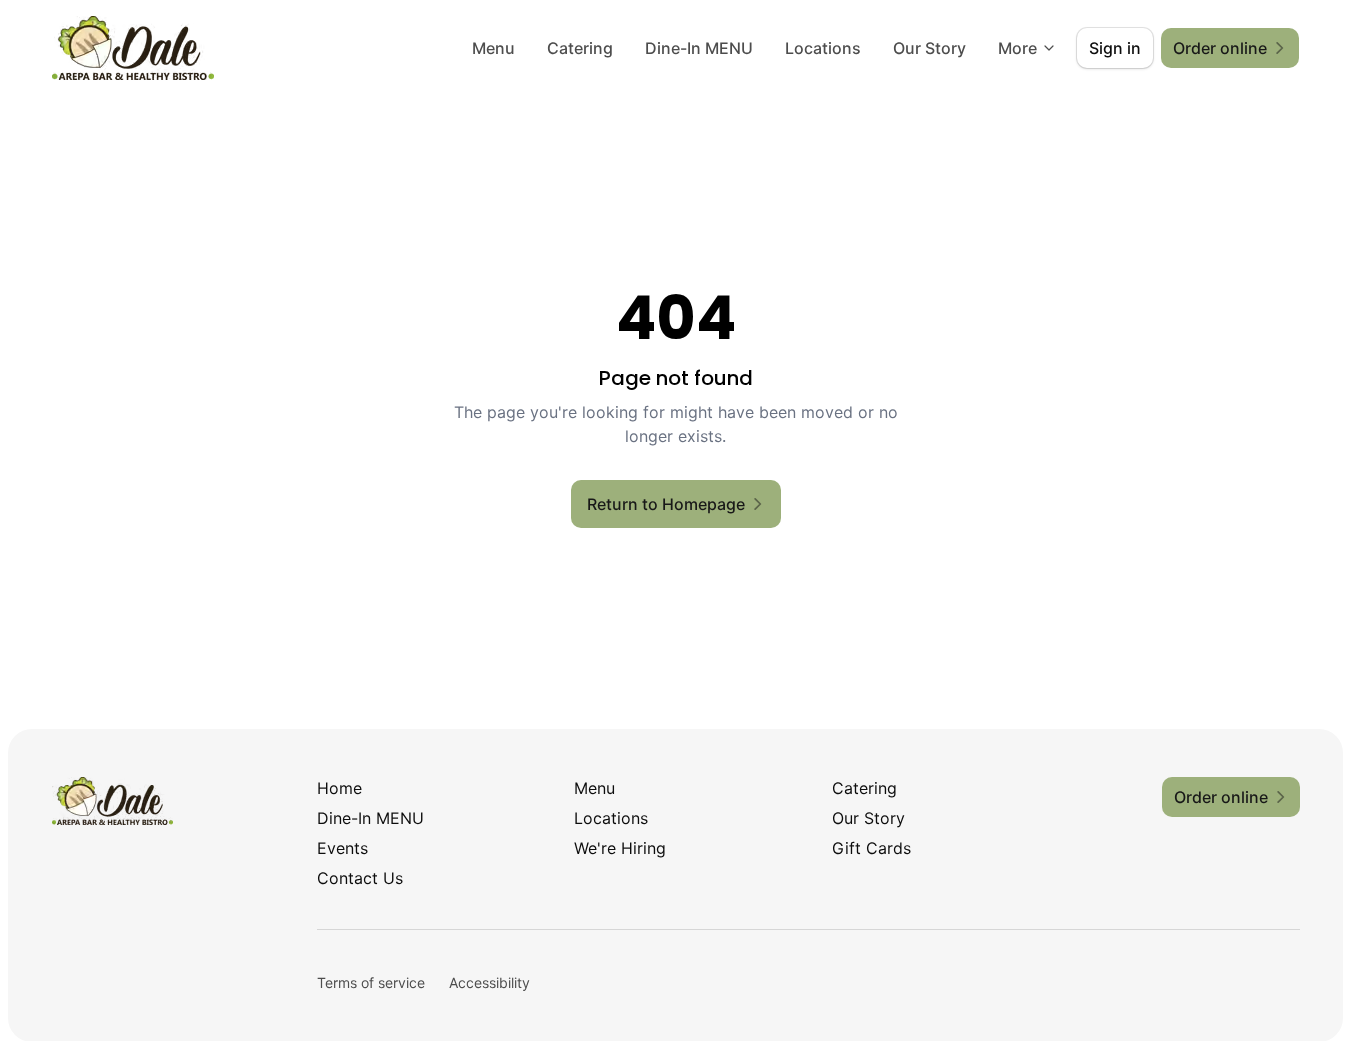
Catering (580, 48)
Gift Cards (871, 848)
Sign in (1115, 48)
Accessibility (489, 982)
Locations (823, 48)
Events (342, 848)
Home (339, 788)
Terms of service (371, 982)
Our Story (929, 48)
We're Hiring (620, 848)
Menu (493, 48)
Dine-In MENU (699, 48)
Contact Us (360, 878)
